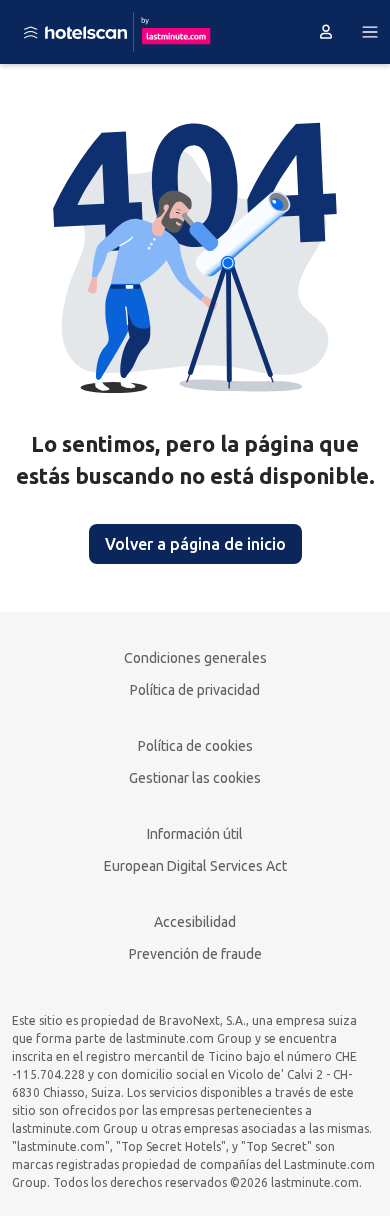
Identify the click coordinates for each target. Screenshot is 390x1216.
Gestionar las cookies (195, 778)
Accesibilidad (195, 922)
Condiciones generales (195, 658)
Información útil (195, 834)
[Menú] (370, 32)
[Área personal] (326, 32)
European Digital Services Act (195, 866)
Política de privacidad (195, 690)
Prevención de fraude (195, 954)
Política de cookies (195, 746)
